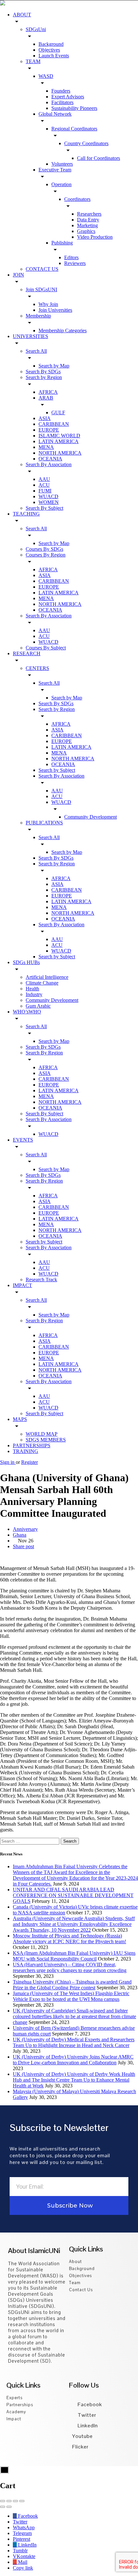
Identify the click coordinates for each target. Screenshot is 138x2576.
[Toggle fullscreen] (15, 2501)
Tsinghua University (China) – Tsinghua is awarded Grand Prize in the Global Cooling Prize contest (72, 1985)
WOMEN (49, 502)
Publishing (62, 243)
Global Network (55, 114)
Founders (61, 91)
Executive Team (55, 170)
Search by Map (54, 366)
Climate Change (42, 983)
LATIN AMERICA (59, 441)
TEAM (33, 61)
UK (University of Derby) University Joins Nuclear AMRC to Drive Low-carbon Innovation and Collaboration (73, 2060)
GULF (58, 413)
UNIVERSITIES (30, 336)
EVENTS (23, 1140)
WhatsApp (24, 2527)
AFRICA (48, 392)
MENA (46, 447)
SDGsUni (36, 29)
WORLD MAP (42, 1434)
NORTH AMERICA (60, 453)
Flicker (80, 2447)
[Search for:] (30, 1841)
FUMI (45, 491)
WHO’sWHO (27, 1012)
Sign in (8, 1462)
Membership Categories (63, 330)
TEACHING (26, 514)
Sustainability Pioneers (74, 108)
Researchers (89, 214)
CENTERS (37, 668)
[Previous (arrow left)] (3, 2507)
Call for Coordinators (99, 158)
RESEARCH (27, 653)
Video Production (95, 237)
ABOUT (22, 15)
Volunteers (62, 164)
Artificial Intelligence (47, 977)
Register (30, 1462)
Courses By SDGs (44, 549)
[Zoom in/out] (22, 2501)
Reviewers (75, 263)
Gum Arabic (38, 1006)
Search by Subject (57, 770)
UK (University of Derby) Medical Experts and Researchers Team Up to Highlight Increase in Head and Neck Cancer (74, 2042)
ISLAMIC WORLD (59, 436)
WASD (46, 76)
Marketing (87, 225)
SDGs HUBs (26, 962)
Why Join (48, 304)
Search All (36, 351)
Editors (71, 257)
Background (51, 44)
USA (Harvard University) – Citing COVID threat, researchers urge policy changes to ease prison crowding (70, 1967)
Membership (38, 316)
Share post (23, 1546)
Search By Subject (44, 508)
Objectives (49, 50)
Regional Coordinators (74, 129)
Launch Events (54, 56)
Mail (22, 2562)
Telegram (22, 2533)
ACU (44, 485)
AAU (44, 479)
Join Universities (55, 310)
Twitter (86, 2415)
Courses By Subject (46, 648)
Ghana (20, 1535)
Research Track (41, 1280)
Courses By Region (46, 555)
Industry (34, 994)
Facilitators (62, 102)
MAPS (20, 1419)
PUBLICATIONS (44, 823)
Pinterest (22, 2539)
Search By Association (49, 464)
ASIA (45, 418)
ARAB (46, 398)
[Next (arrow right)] (9, 2507)
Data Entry (88, 220)
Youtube (82, 2436)
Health (32, 989)
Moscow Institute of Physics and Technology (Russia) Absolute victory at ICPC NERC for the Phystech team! (69, 1939)
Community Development (91, 817)
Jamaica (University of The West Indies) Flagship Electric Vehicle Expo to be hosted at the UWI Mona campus (71, 1996)
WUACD (48, 496)
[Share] (9, 2501)
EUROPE (49, 430)
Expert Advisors (68, 97)
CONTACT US (42, 269)
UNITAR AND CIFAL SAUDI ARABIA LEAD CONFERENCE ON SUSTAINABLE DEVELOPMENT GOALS (73, 1895)
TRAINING (26, 1451)
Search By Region (44, 1053)
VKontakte (24, 2556)
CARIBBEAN (54, 424)
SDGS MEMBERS (46, 1440)
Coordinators (77, 199)
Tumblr (20, 2551)
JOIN (18, 275)
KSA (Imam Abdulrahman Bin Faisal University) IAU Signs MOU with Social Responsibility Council (74, 1956)
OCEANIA (50, 459)
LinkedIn (87, 2426)
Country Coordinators (86, 143)
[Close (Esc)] (3, 2501)
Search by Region (44, 377)
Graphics (86, 231)
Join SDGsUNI (41, 289)
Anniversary (25, 1529)
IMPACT (22, 1285)
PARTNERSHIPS (32, 1445)
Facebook (89, 2404)
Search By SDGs (43, 372)
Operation (61, 184)
